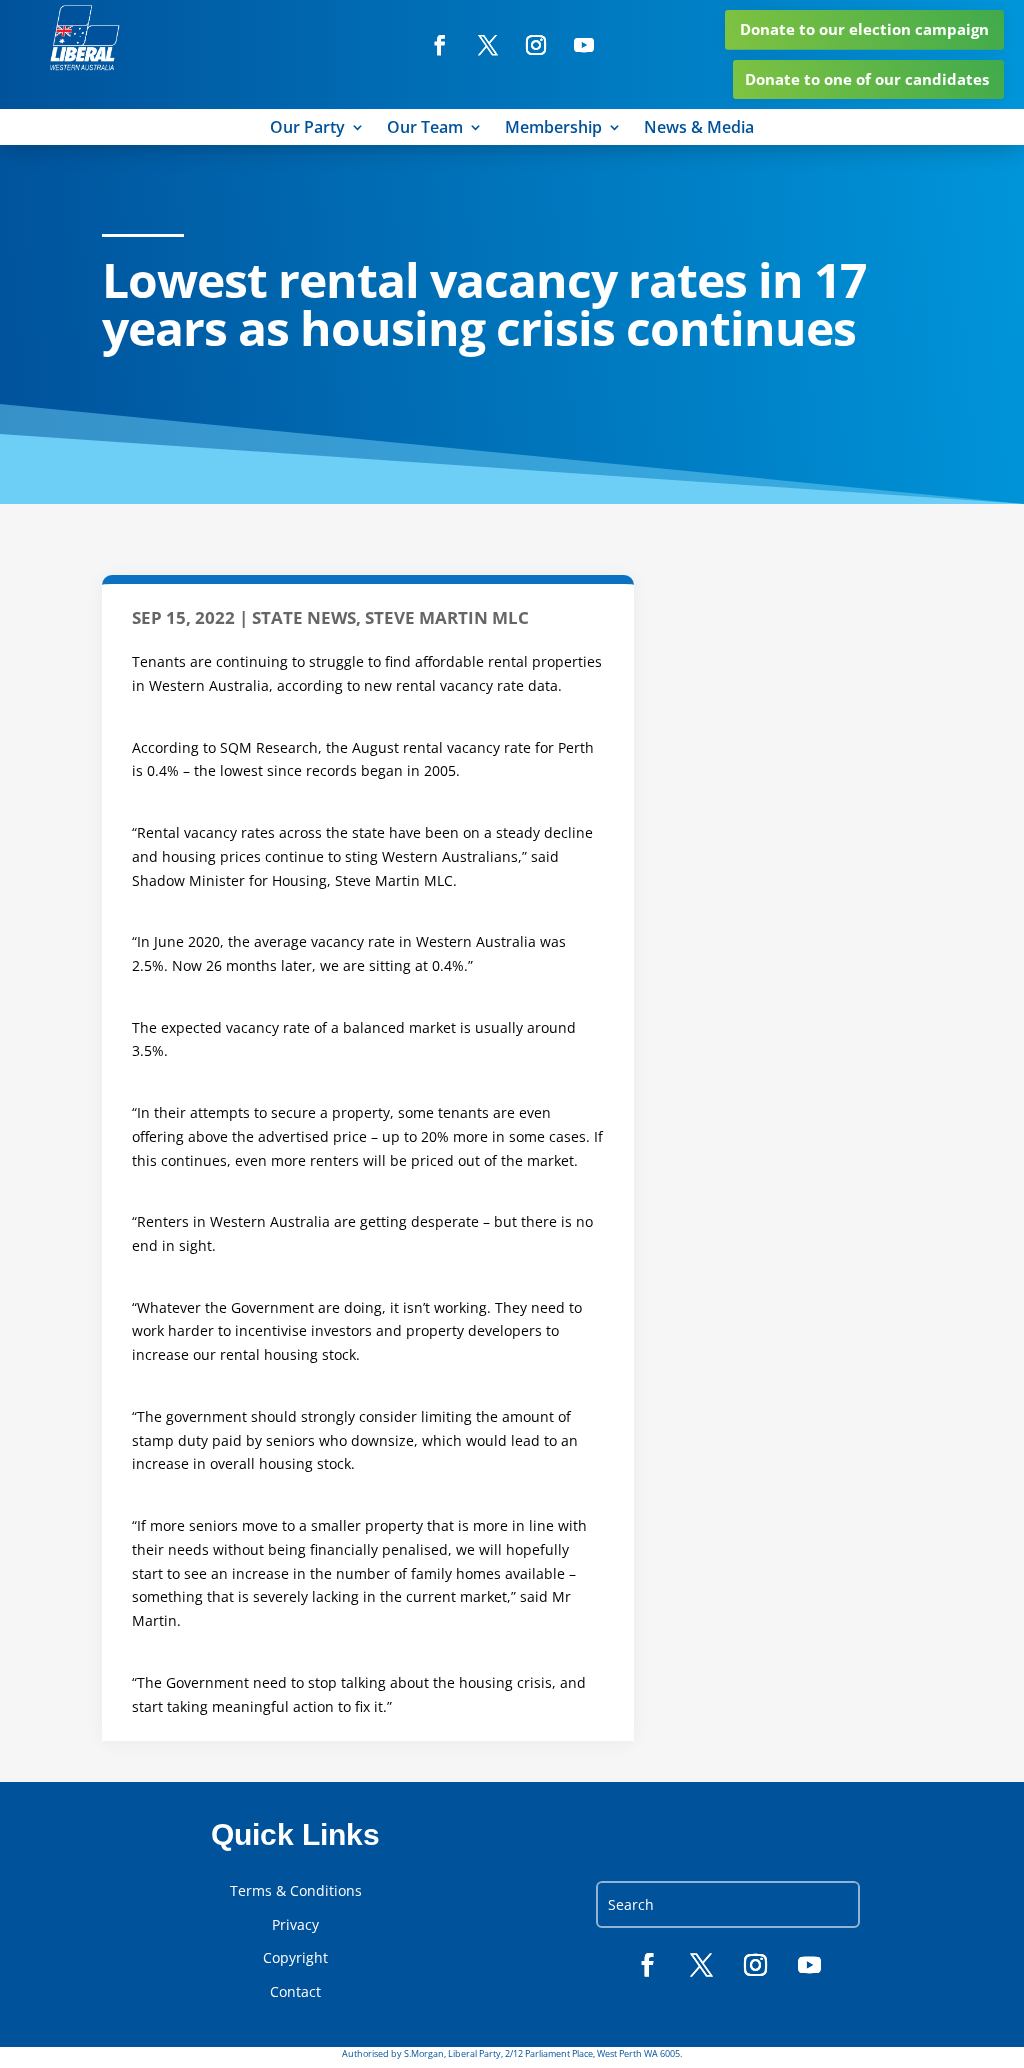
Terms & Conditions (296, 1891)
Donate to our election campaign (864, 29)
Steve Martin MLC (447, 617)
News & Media (699, 129)
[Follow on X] (488, 45)
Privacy (295, 1925)
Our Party (307, 129)
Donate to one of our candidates (867, 79)
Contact (295, 1992)
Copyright (295, 1958)
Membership (553, 129)
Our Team (425, 129)
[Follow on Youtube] (584, 45)
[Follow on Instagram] (536, 45)
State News (304, 617)
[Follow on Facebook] (440, 45)
